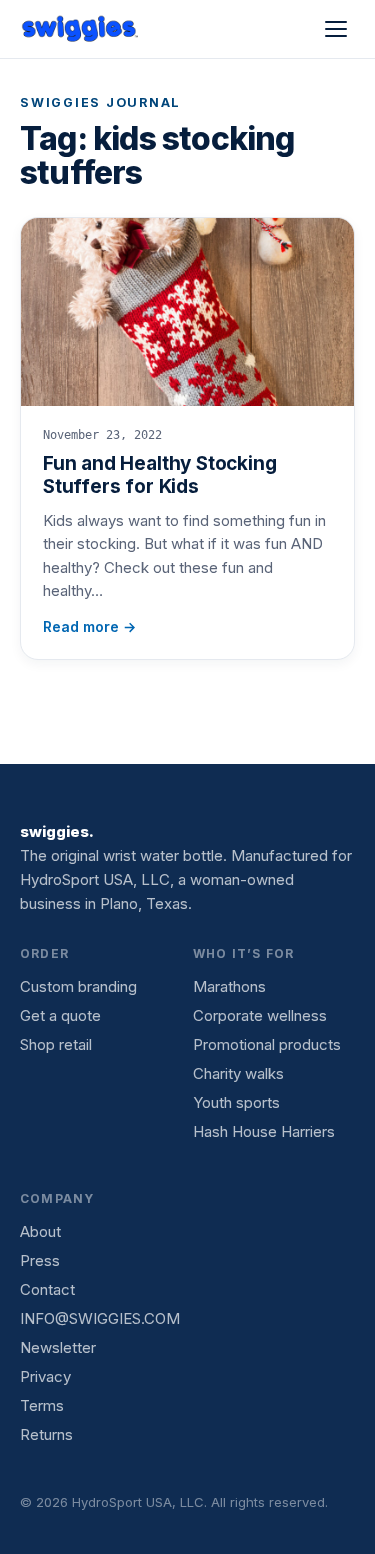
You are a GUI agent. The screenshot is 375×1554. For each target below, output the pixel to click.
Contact (47, 1289)
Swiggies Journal (100, 102)
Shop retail (56, 1044)
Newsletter (58, 1347)
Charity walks (238, 1073)
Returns (46, 1434)
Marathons (229, 986)
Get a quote (60, 1015)
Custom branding (78, 986)
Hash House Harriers (264, 1131)
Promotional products (267, 1044)
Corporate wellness (260, 1015)
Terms (42, 1405)
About (40, 1231)
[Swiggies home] (81, 29)
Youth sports (236, 1102)
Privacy (45, 1376)
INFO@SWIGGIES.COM (100, 1318)
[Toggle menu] (336, 29)
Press (40, 1260)
